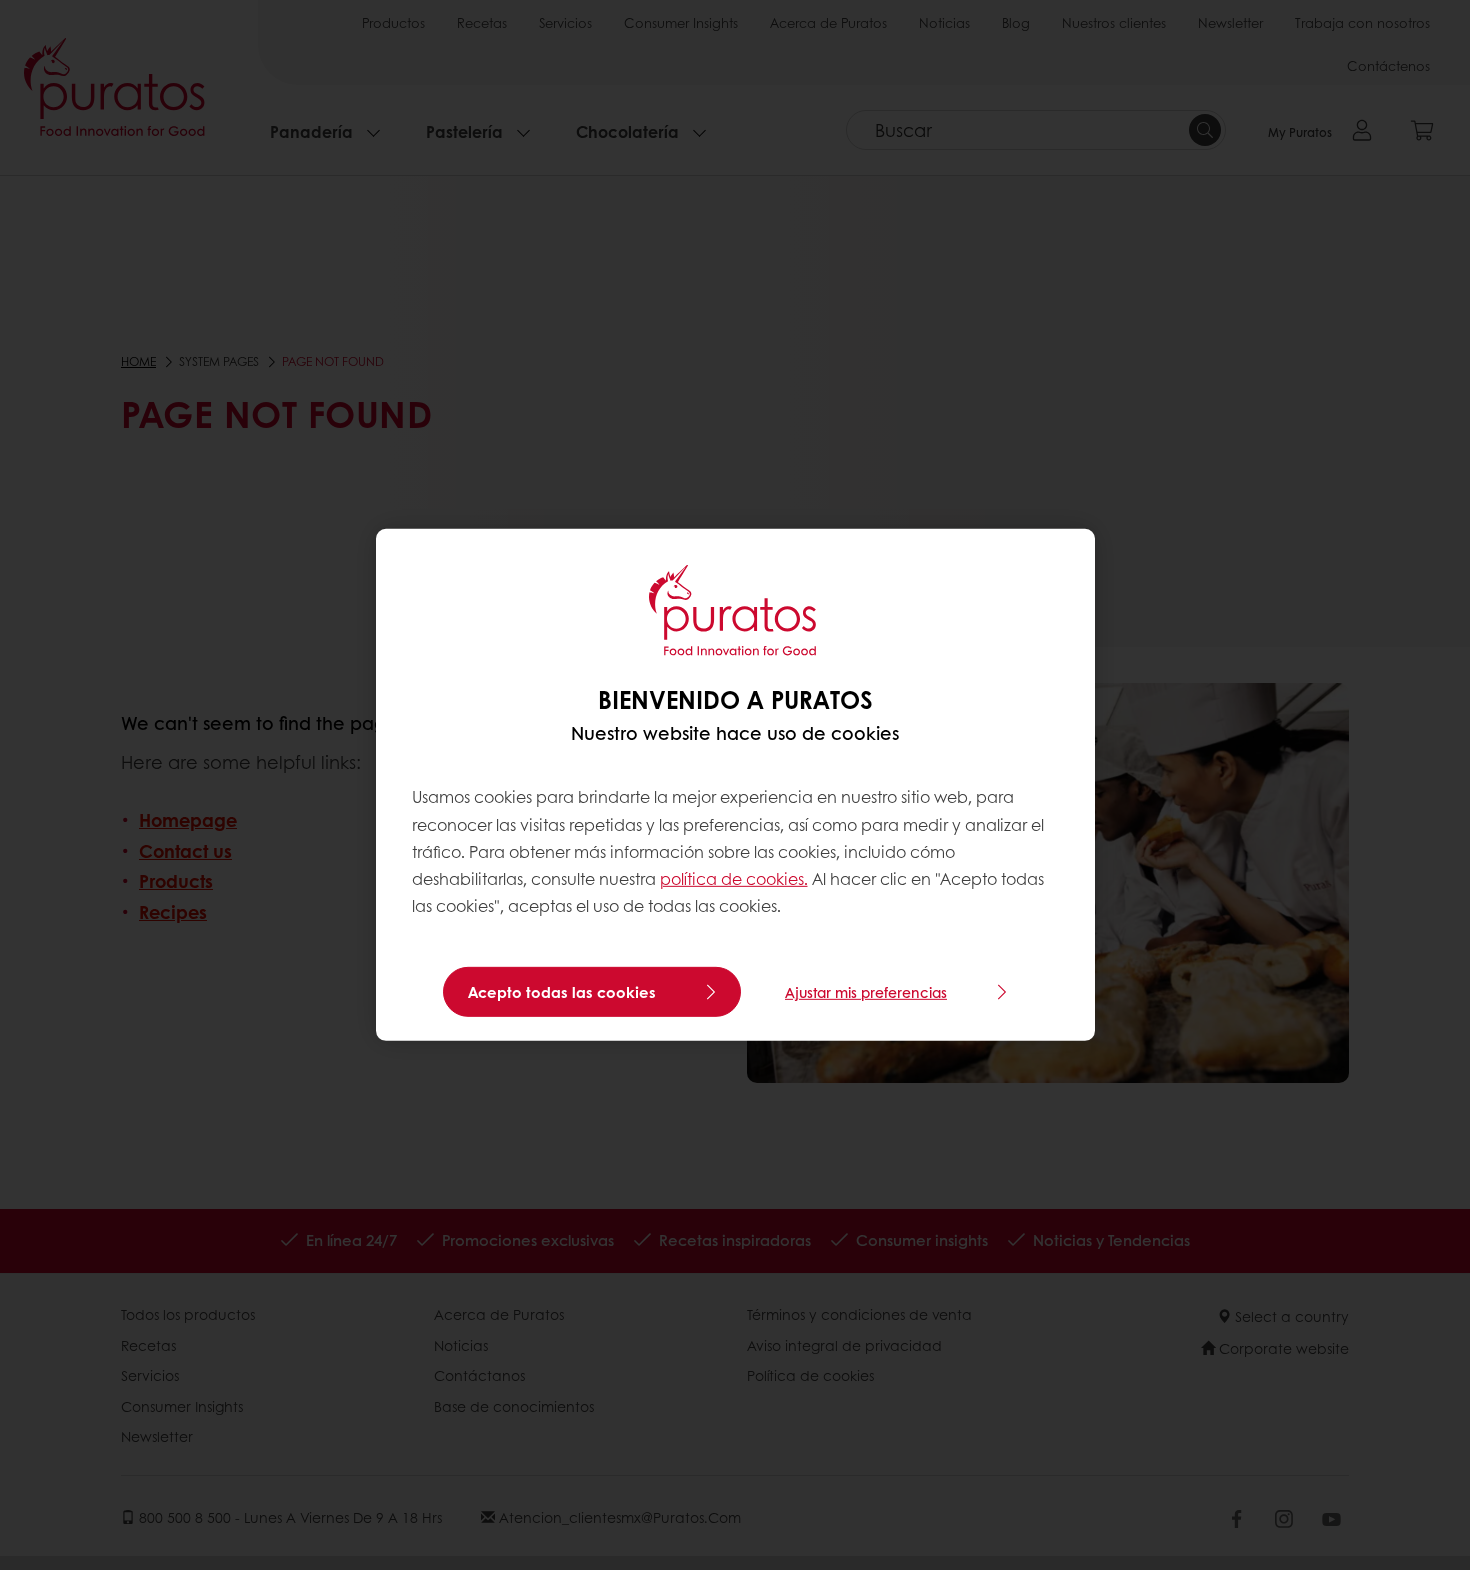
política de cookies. (734, 878)
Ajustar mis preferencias (866, 992)
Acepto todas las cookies (562, 992)
